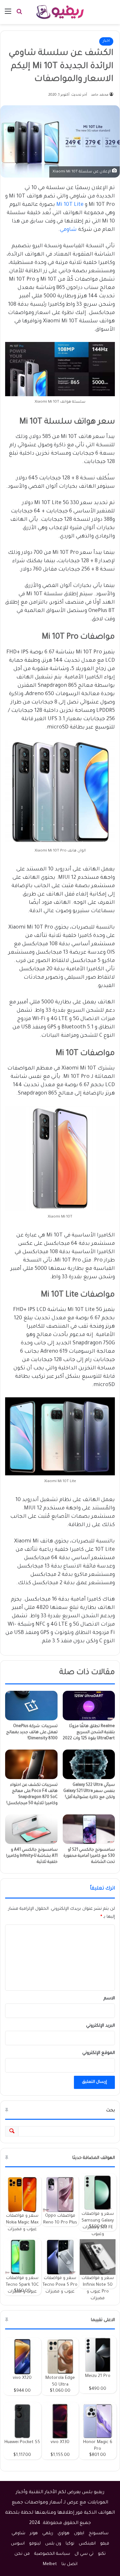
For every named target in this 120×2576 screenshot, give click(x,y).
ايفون (79, 2533)
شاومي (68, 230)
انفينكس (87, 2544)
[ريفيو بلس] (60, 12)
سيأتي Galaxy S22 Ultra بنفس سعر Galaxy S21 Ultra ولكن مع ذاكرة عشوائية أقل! (89, 1791)
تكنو (102, 2554)
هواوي (64, 2533)
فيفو (105, 2544)
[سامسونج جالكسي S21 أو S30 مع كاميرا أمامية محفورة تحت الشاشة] (89, 1829)
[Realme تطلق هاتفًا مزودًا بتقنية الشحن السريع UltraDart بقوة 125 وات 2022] (89, 1706)
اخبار (106, 41)
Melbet (50, 2564)
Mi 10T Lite (70, 205)
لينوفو (35, 2544)
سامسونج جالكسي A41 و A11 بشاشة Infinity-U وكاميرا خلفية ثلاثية (32, 1856)
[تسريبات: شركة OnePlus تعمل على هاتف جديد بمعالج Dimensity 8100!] (31, 1706)
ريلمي (48, 2533)
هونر (34, 2533)
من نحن (22, 2554)
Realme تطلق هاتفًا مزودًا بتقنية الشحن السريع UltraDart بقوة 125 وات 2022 (89, 1733)
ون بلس (53, 2544)
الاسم (109, 1999)
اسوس (18, 2544)
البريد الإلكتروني (100, 2026)
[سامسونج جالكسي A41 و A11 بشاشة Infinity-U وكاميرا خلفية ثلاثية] (31, 1829)
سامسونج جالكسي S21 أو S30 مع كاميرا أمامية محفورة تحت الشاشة (89, 1856)
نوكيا (70, 2544)
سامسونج (99, 2533)
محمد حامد (100, 95)
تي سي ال (84, 2554)
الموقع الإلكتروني (99, 2053)
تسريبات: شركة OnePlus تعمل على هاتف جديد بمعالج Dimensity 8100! (32, 1733)
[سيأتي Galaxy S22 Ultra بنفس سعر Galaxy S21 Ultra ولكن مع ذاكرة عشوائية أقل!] (89, 1764)
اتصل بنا (69, 2564)
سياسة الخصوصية (52, 2554)
